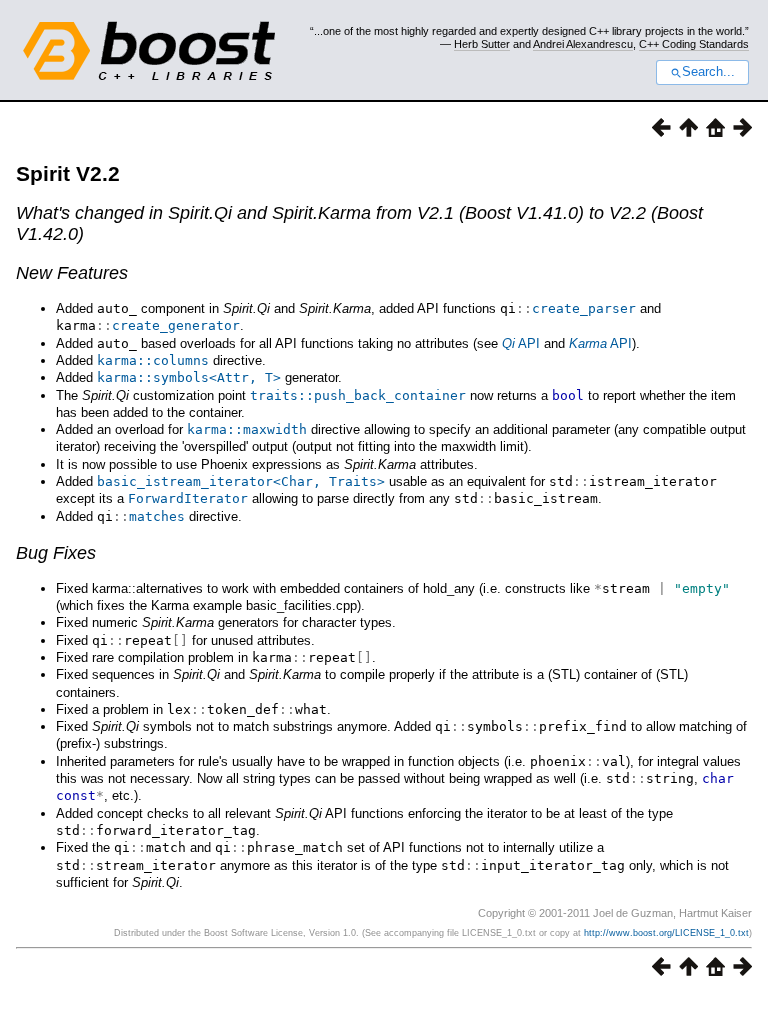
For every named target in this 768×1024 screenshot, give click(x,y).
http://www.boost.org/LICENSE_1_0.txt (666, 933)
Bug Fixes (56, 553)
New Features (72, 273)
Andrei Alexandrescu (583, 44)
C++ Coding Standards (694, 44)
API (521, 343)
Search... (708, 72)
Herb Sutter (482, 44)
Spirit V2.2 (68, 173)
